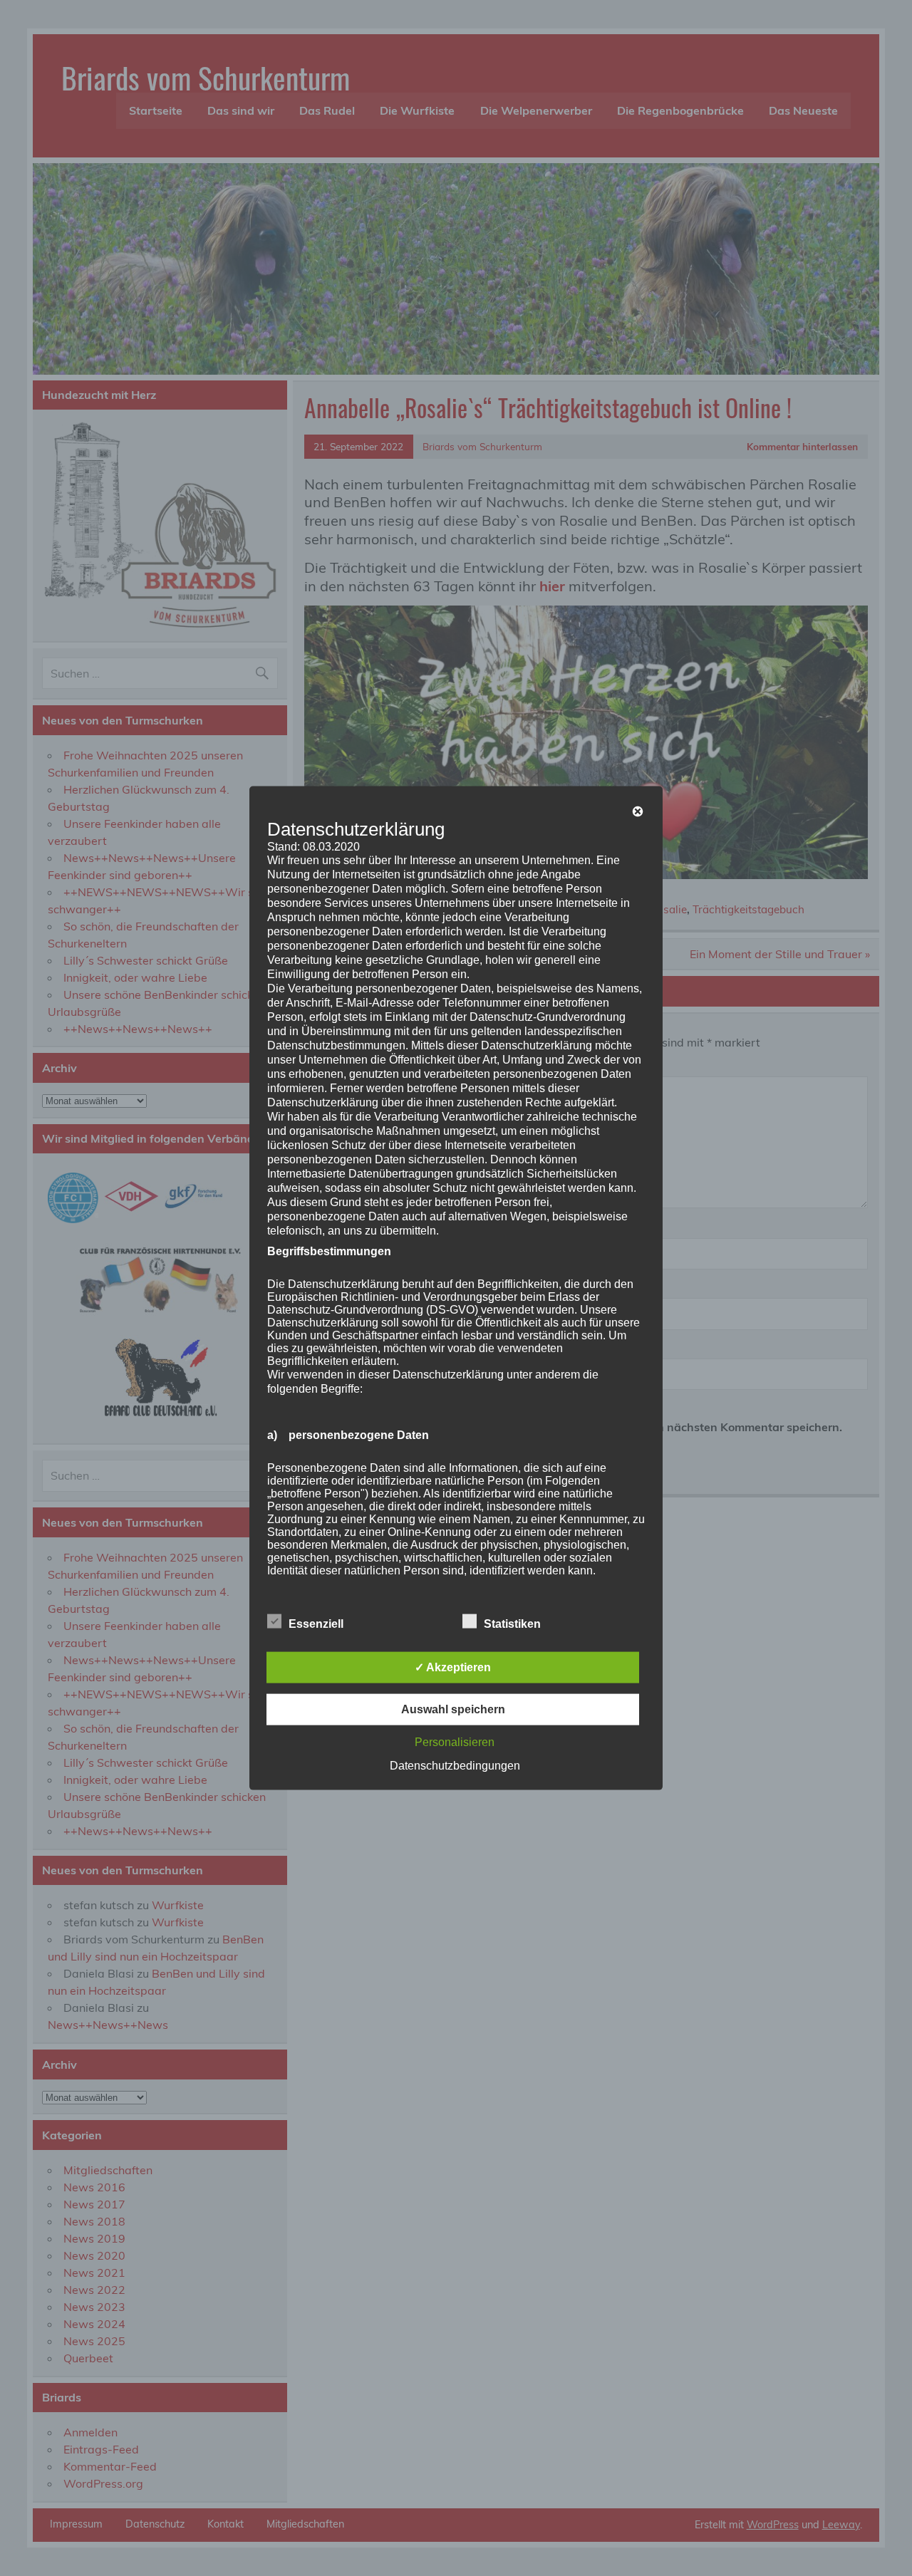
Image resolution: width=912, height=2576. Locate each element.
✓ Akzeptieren (453, 1667)
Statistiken (512, 1623)
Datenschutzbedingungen (455, 1765)
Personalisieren (455, 1741)
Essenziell (316, 1623)
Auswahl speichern (453, 1709)
